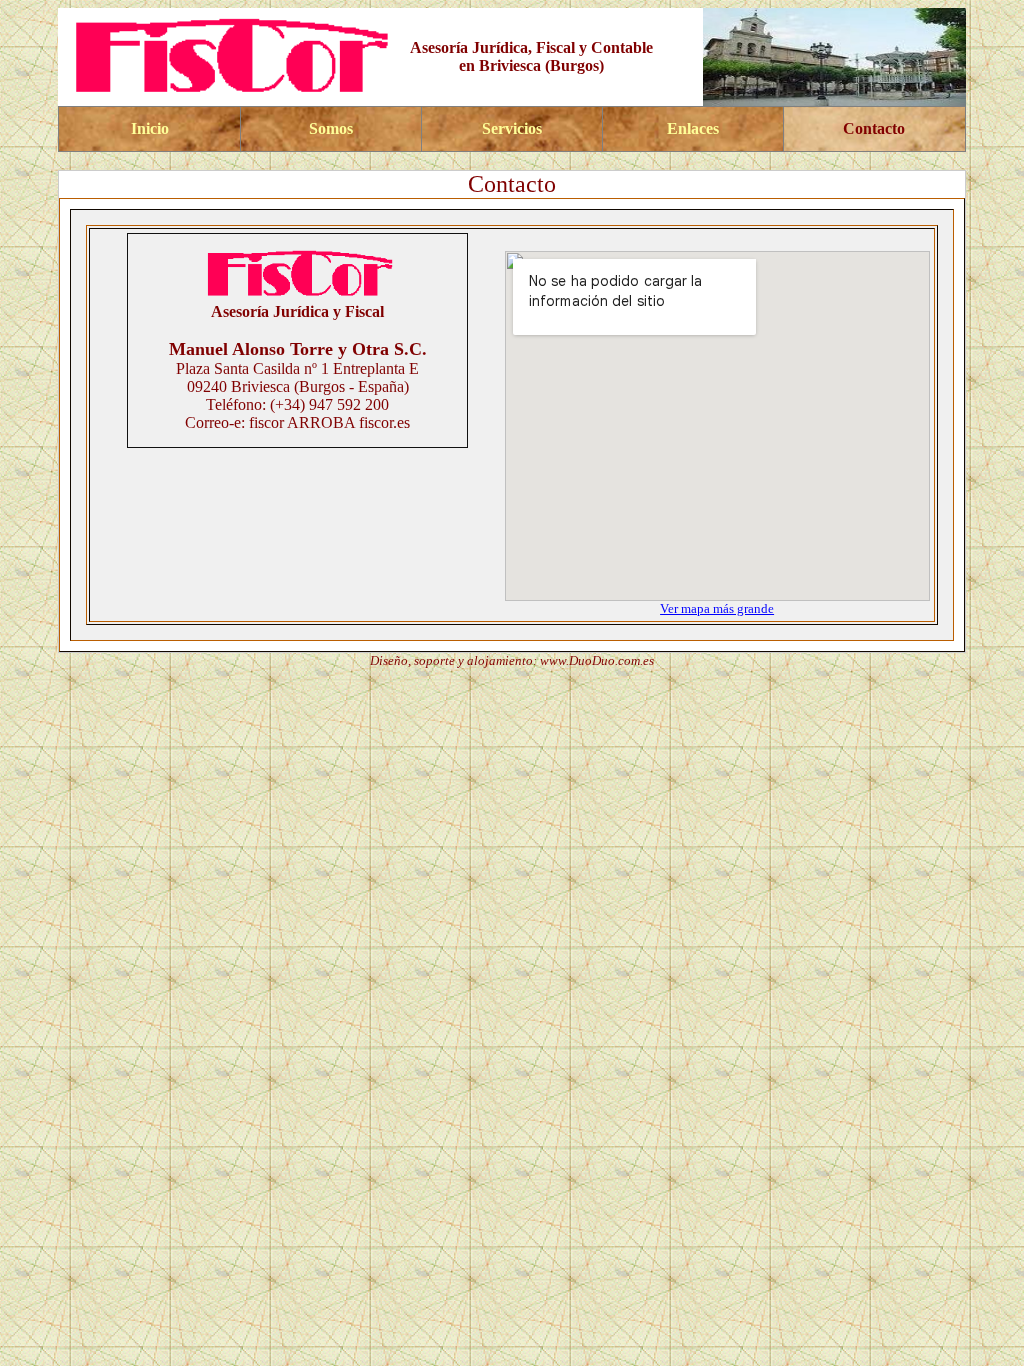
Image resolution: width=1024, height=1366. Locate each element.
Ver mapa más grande (717, 608)
